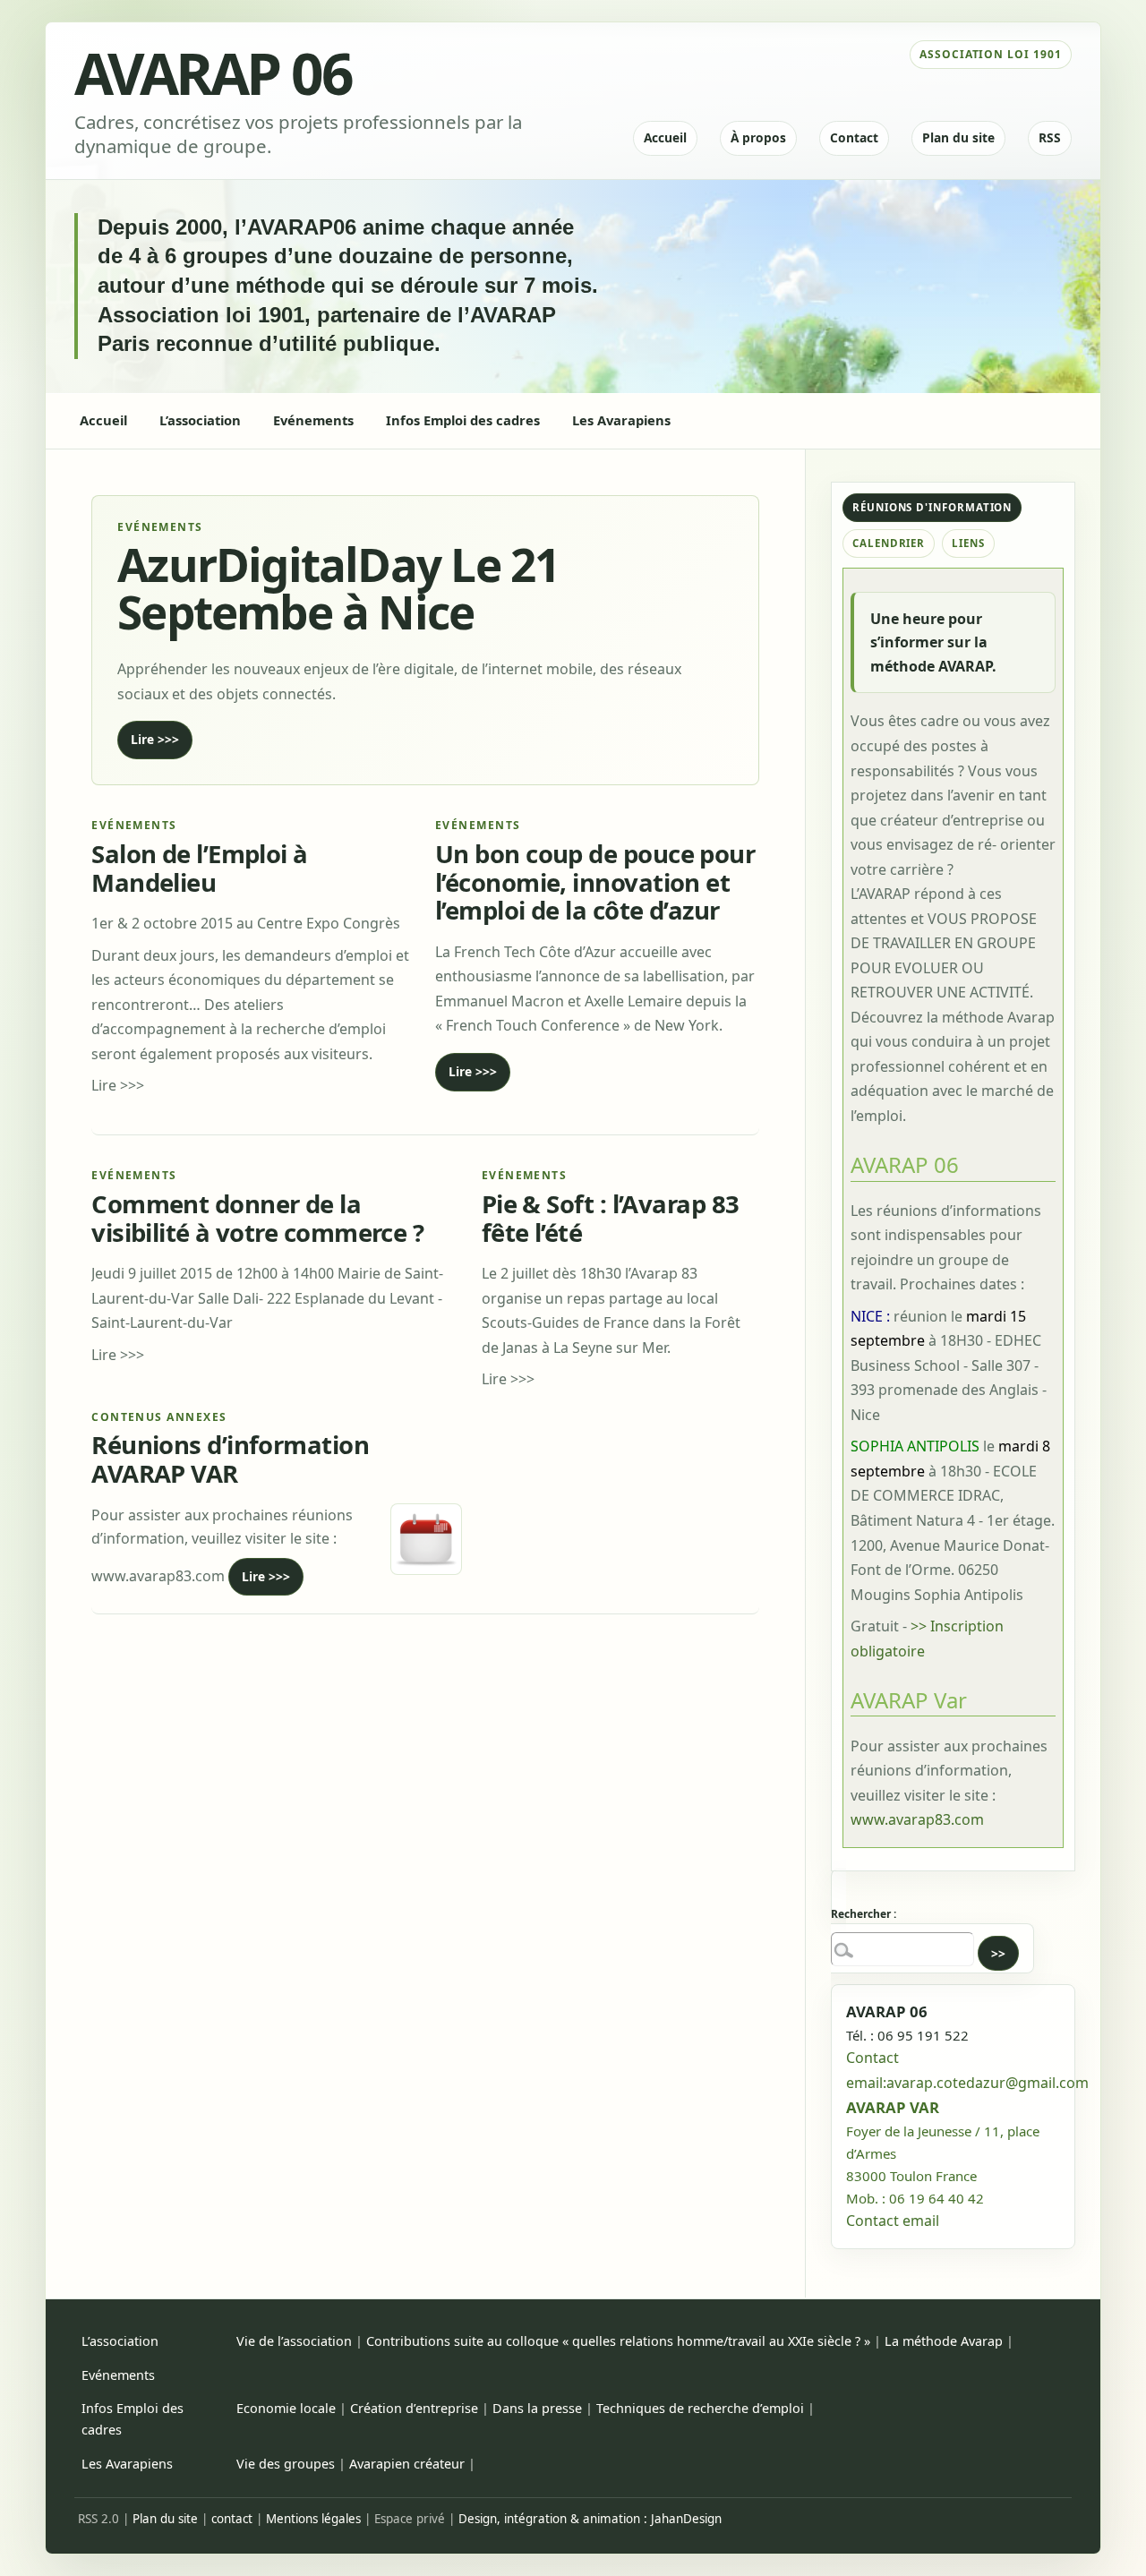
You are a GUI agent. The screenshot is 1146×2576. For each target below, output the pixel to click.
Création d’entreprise (414, 2408)
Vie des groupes (286, 2464)
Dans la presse (537, 2408)
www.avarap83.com (917, 1819)
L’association (120, 2341)
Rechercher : (864, 1914)
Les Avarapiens (127, 2464)
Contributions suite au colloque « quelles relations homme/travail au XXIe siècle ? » (618, 2341)
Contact (854, 137)
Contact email (893, 2221)
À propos (758, 137)
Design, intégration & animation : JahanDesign (590, 2519)
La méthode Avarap (944, 2341)
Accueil (665, 137)
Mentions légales (313, 2519)
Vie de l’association (294, 2341)
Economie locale (286, 2408)
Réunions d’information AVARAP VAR (230, 1459)
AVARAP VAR (893, 2107)
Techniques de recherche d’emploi (700, 2408)
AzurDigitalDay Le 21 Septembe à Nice (338, 587)
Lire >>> (155, 739)
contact (232, 2519)
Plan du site (958, 137)
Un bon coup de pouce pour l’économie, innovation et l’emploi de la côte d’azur (595, 882)
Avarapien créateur (407, 2464)
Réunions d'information (932, 507)
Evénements (118, 2375)
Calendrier (889, 543)
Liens (968, 543)
